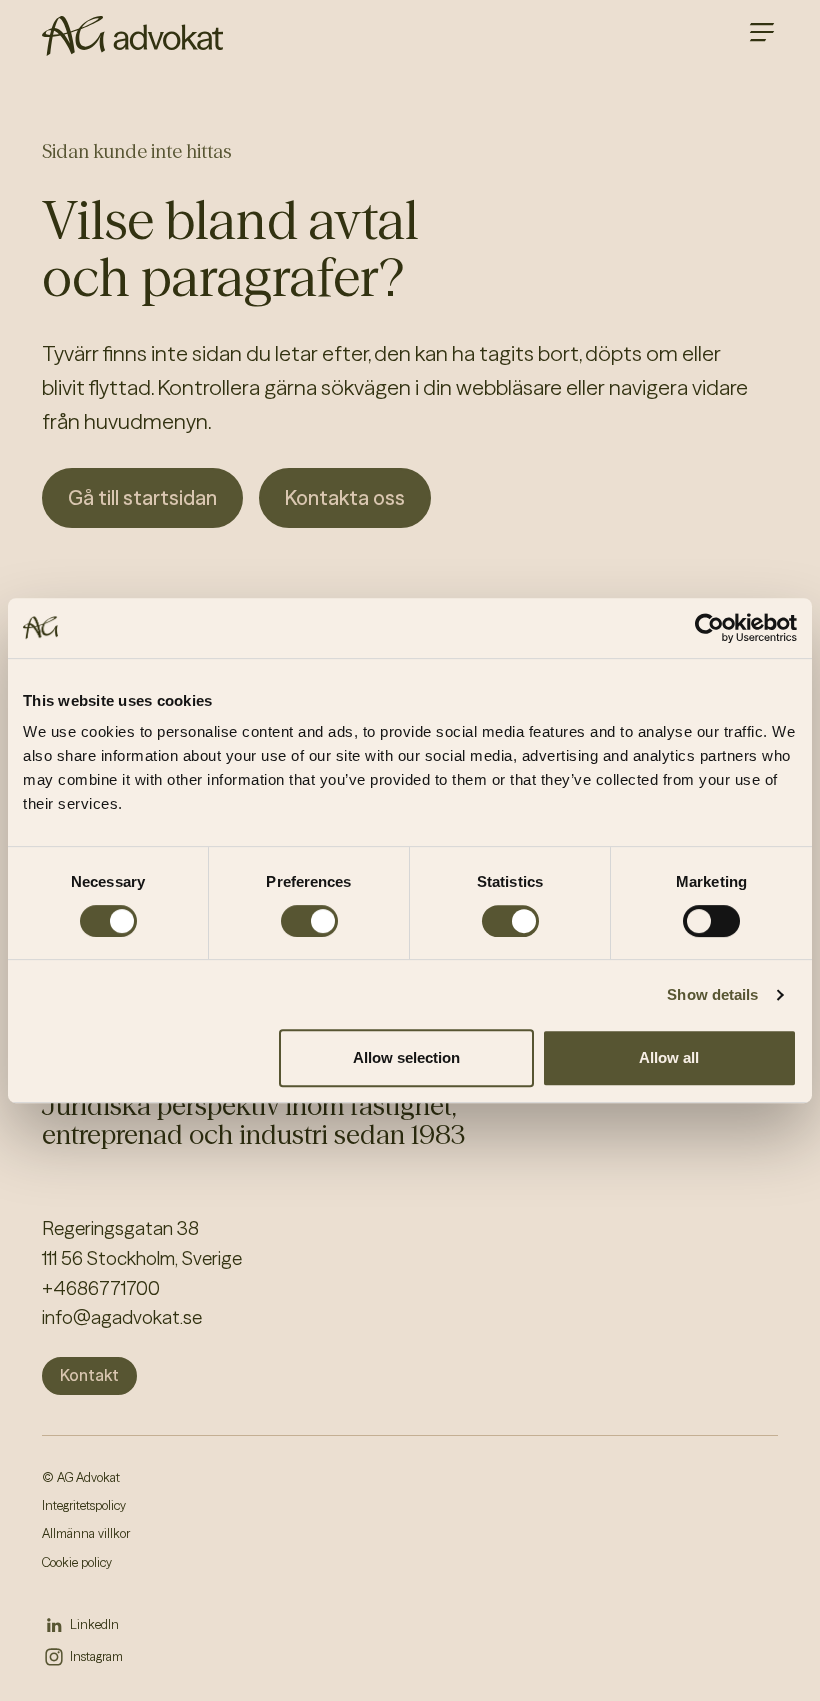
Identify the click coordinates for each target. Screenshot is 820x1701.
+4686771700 (101, 1288)
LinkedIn (94, 1624)
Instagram (96, 1656)
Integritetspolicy (84, 1505)
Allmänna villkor (86, 1533)
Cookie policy (77, 1562)
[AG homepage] (132, 36)
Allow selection (406, 1057)
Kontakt (89, 1375)
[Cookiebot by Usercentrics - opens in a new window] (709, 628)
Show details (712, 994)
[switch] (309, 921)
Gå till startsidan (142, 497)
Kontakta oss (345, 497)
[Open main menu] (762, 32)
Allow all (669, 1057)
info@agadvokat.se (122, 1317)
